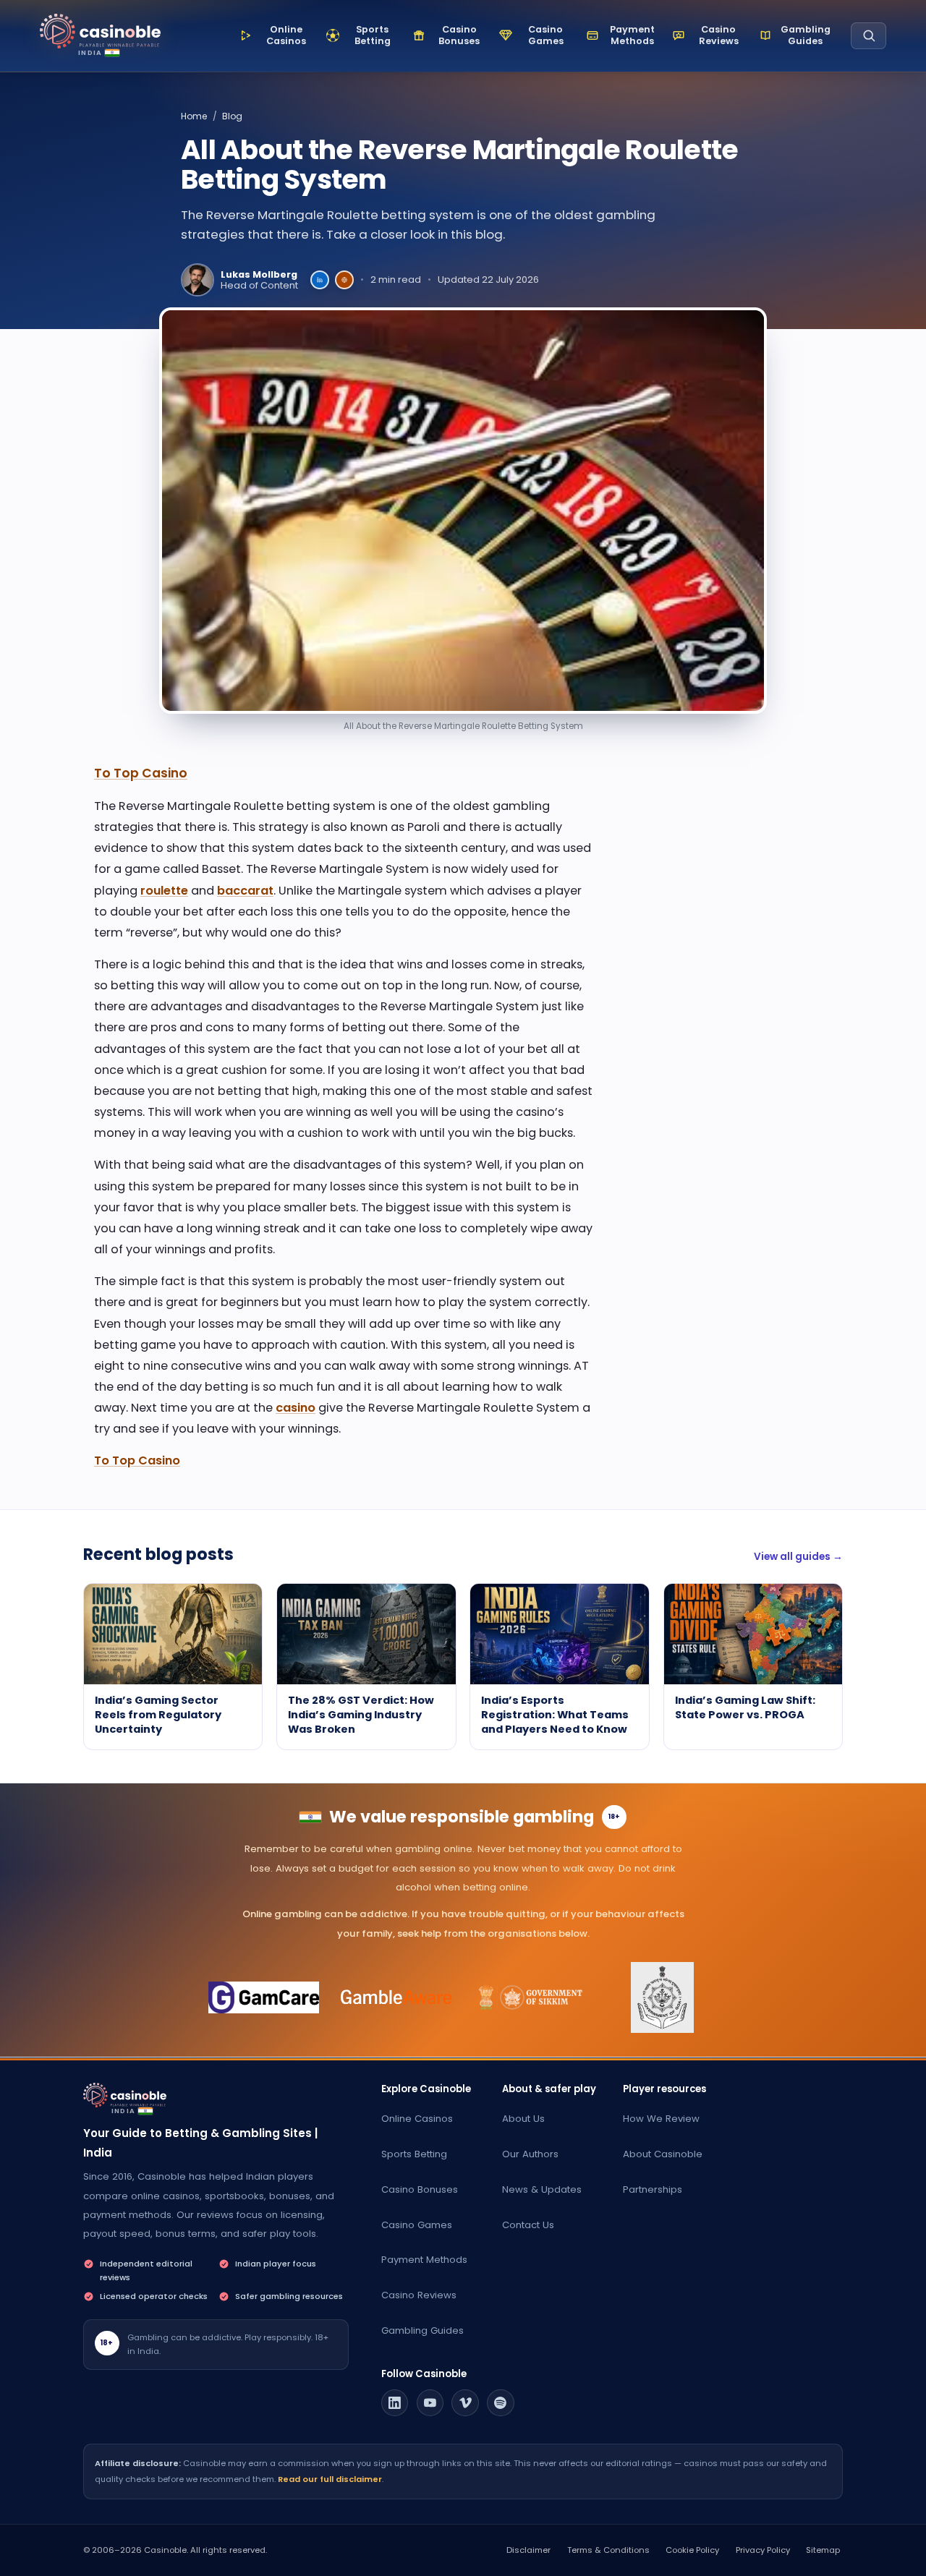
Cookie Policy (692, 2550)
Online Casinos (417, 2119)
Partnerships (653, 2189)
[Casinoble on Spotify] (501, 2403)
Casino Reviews (419, 2295)
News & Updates (542, 2189)
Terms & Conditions (608, 2550)
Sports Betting (414, 2154)
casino (296, 1408)
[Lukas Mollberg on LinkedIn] (320, 280)
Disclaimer (528, 2550)
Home (194, 116)
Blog (232, 116)
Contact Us (528, 2225)
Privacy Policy (763, 2550)
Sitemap (823, 2550)
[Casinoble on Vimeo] (465, 2403)
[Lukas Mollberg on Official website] (344, 280)
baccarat (245, 891)
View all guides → (798, 1557)
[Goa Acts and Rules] (662, 1997)
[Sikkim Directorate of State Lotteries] (530, 1997)
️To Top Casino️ (141, 773)
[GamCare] (264, 1997)
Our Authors (530, 2154)
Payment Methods (424, 2260)
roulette (164, 891)
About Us (523, 2119)
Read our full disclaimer (330, 2479)
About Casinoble (663, 2154)
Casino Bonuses (420, 2189)
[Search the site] (868, 36)
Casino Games (417, 2225)
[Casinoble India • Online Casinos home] (100, 31)
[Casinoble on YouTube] (430, 2403)
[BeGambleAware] (397, 1997)
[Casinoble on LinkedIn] (395, 2403)
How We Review (661, 2119)
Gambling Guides (422, 2330)
